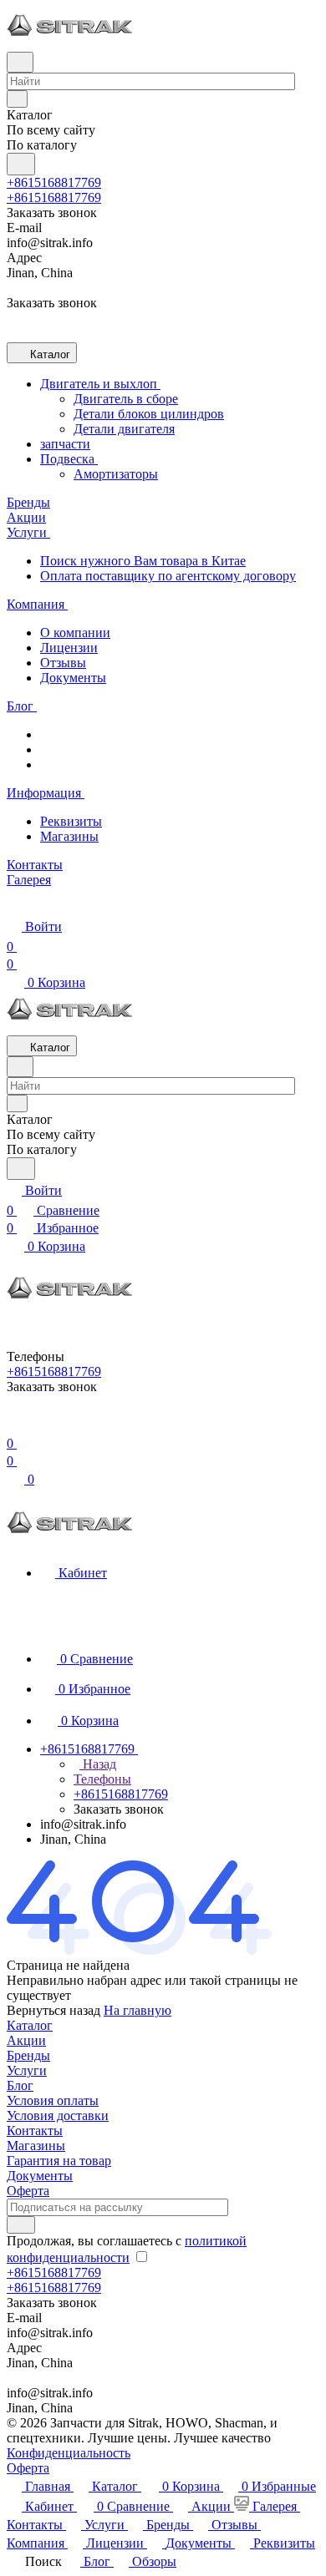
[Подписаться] (21, 2225)
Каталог (30, 2025)
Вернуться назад (53, 2010)
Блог (20, 2085)
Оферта (28, 2191)
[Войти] (14, 1423)
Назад (98, 1764)
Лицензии (69, 648)
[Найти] (21, 164)
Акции (26, 2040)
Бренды (28, 2055)
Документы (73, 678)
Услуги (27, 2070)
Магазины (69, 836)
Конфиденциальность (69, 2453)
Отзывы (63, 663)
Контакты (35, 2131)
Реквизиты (71, 821)
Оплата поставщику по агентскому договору (168, 576)
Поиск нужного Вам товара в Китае (143, 561)
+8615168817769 (54, 182)
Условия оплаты (53, 2100)
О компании (75, 633)
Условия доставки (58, 2115)
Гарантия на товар (59, 2161)
